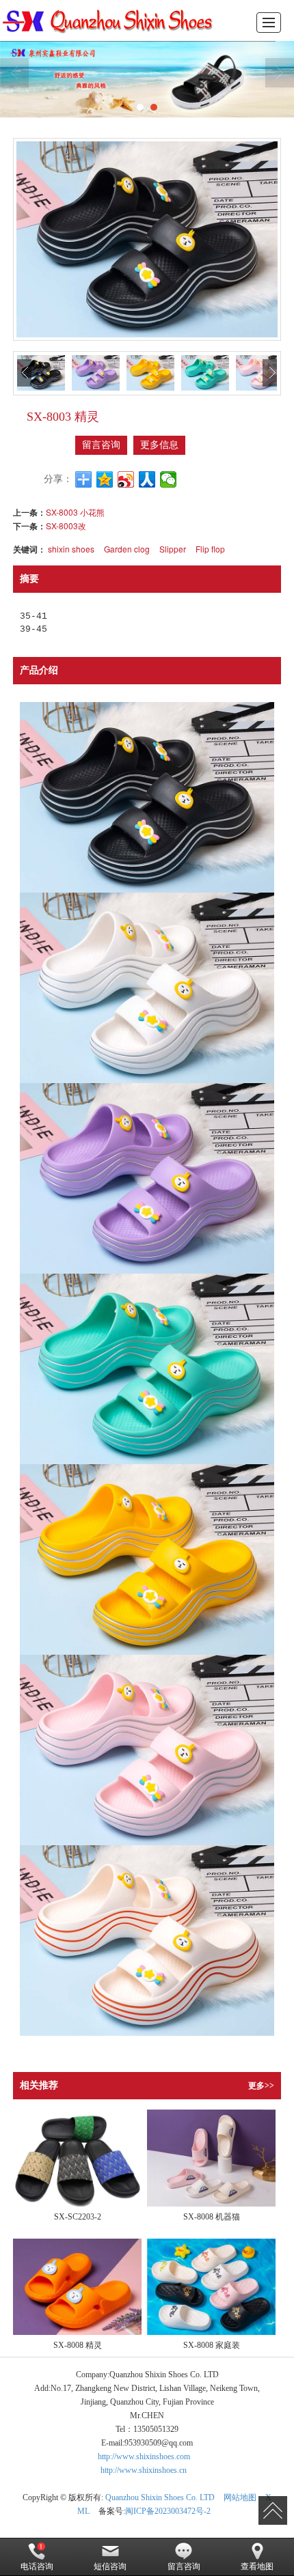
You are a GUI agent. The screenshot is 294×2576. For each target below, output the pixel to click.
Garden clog (127, 549)
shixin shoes (71, 549)
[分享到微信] (169, 479)
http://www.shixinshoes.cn (144, 2470)
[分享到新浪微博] (126, 479)
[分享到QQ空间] (105, 479)
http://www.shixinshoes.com (144, 2456)
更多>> (261, 2086)
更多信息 (159, 445)
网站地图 (240, 2497)
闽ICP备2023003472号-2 (168, 2511)
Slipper (173, 549)
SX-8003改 (66, 526)
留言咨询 (101, 445)
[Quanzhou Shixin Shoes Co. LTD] (111, 20)
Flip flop (210, 549)
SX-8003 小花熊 (75, 512)
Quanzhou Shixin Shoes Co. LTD (160, 2497)
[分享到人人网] (147, 479)
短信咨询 (110, 2566)
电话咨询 (37, 2566)
